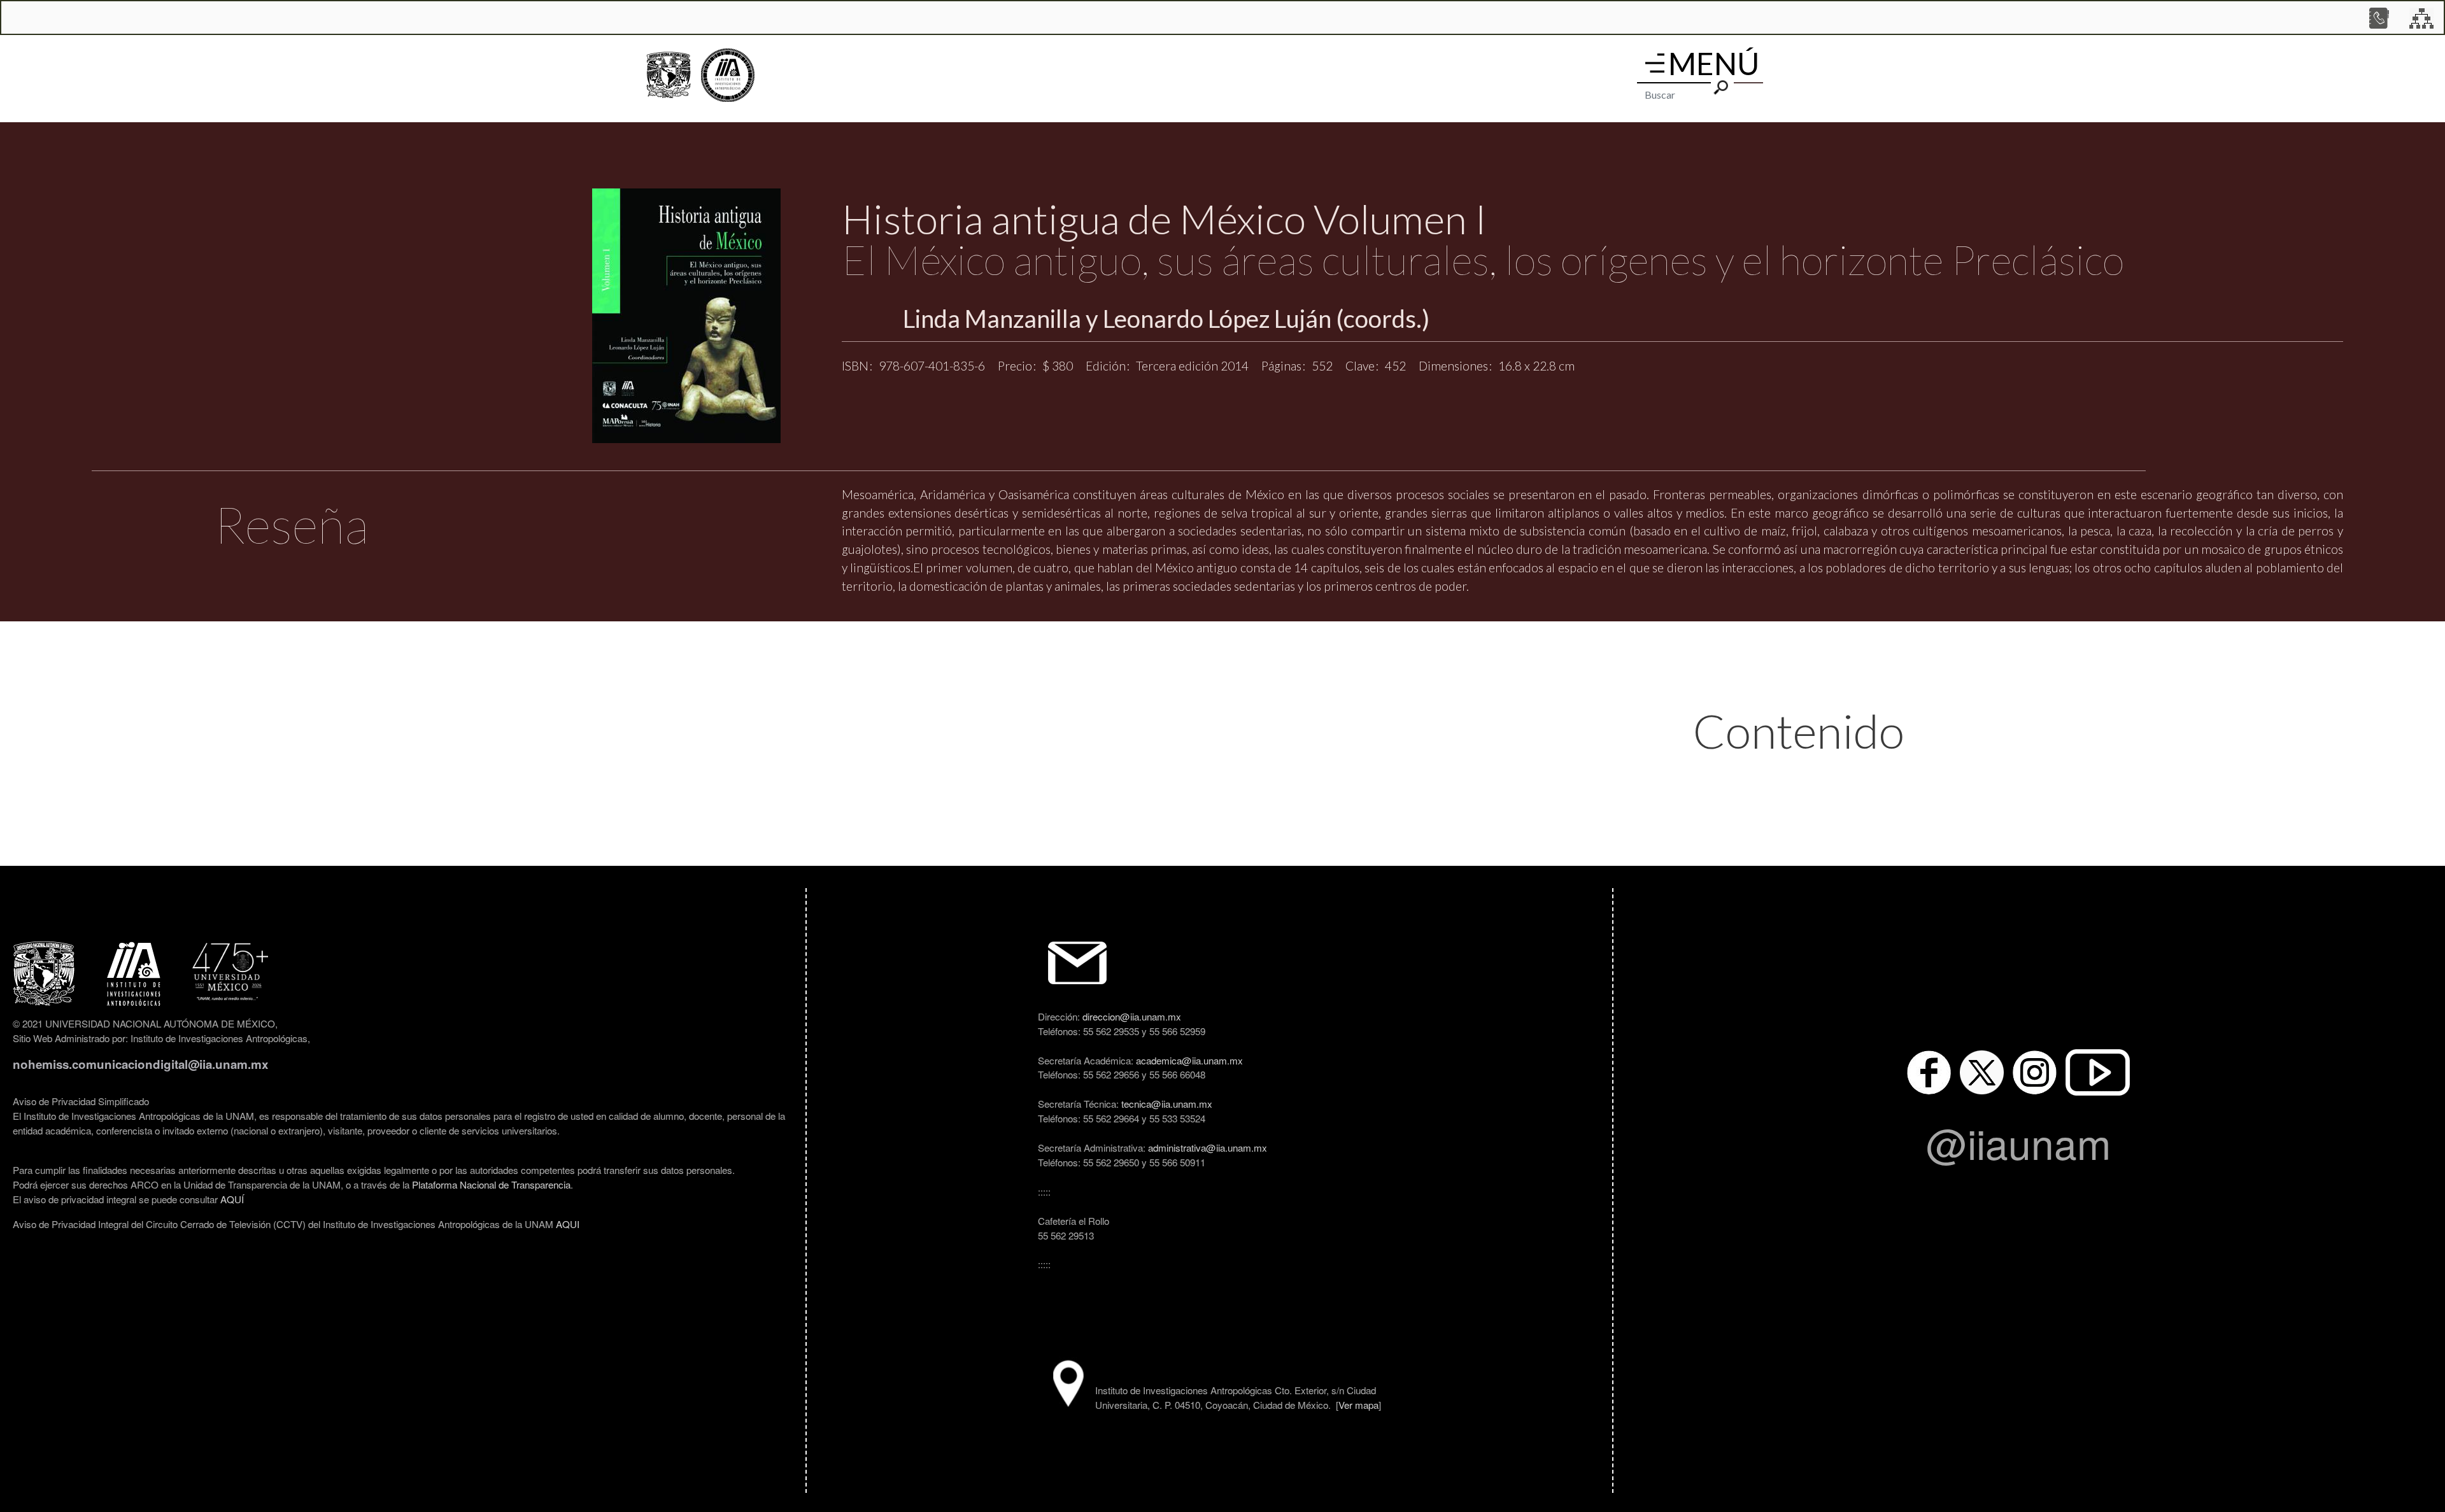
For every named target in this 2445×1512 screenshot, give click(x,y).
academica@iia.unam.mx (1189, 1060)
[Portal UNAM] (669, 75)
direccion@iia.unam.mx (1132, 1016)
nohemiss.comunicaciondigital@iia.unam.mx (140, 1064)
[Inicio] (728, 75)
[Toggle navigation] (1655, 63)
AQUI (568, 1224)
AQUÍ (232, 1199)
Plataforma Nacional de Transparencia (491, 1184)
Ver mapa (1358, 1404)
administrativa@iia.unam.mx (1208, 1147)
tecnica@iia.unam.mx (1167, 1103)
